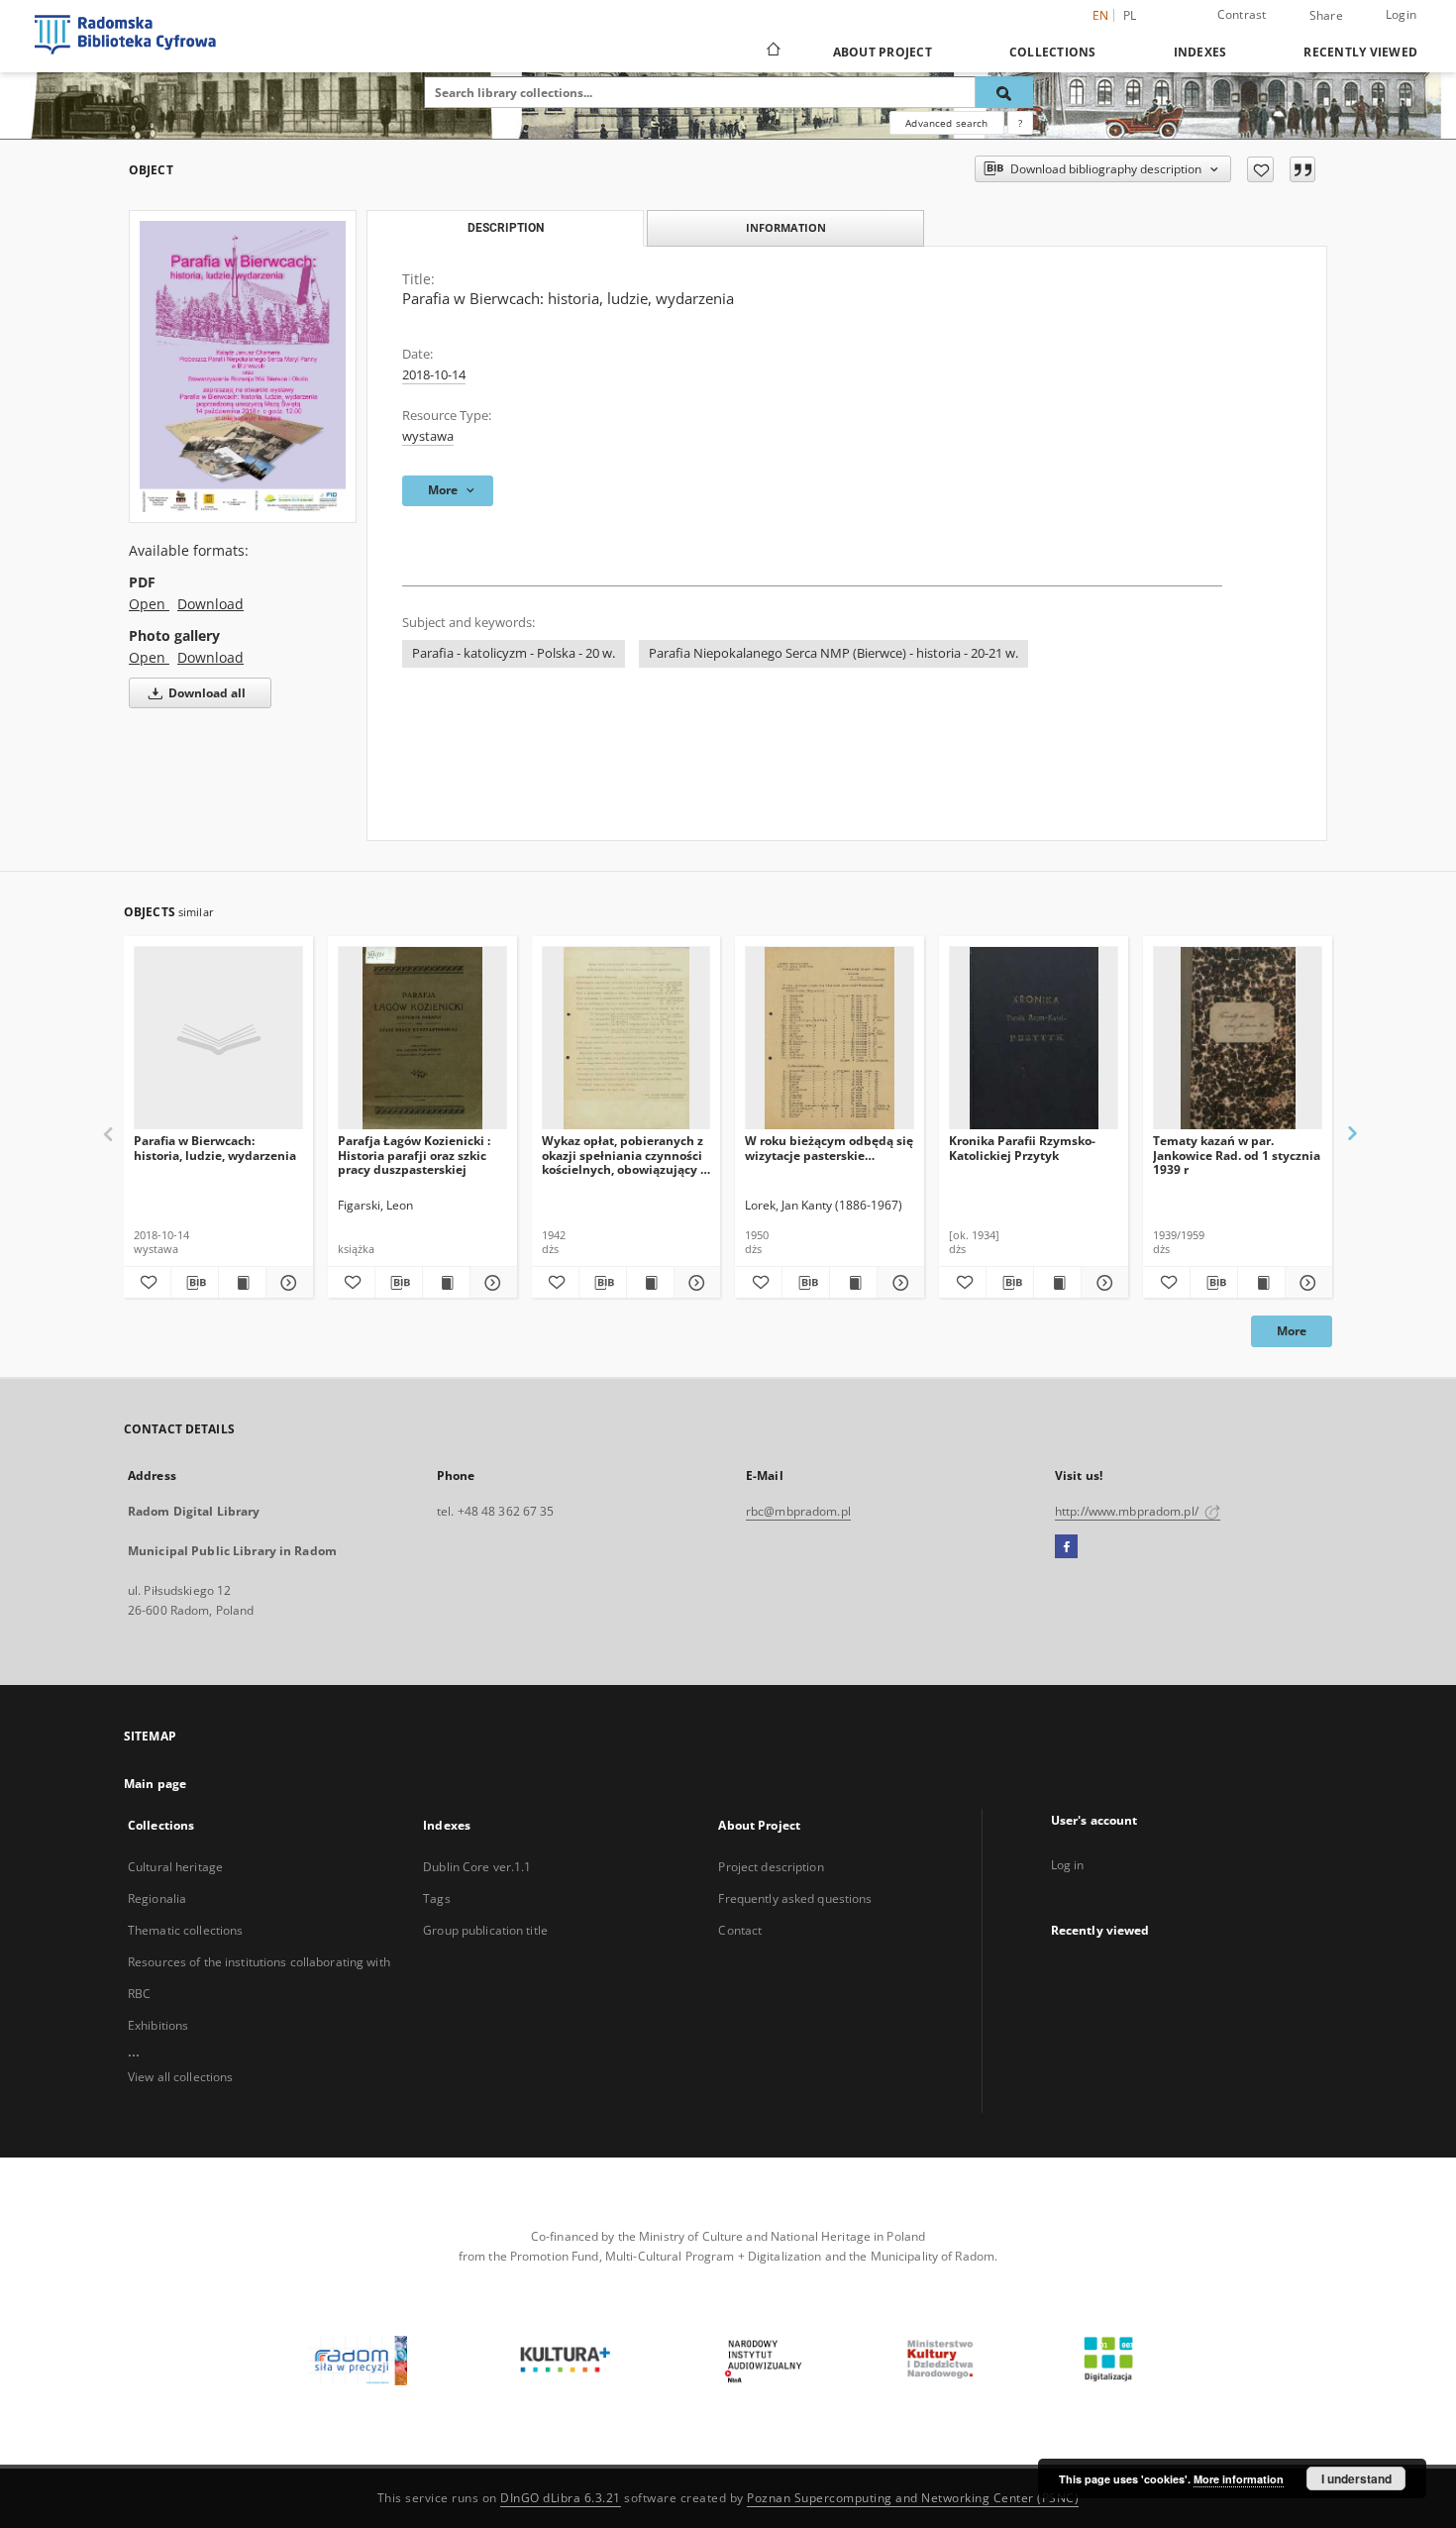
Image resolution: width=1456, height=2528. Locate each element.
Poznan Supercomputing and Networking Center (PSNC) (913, 2498)
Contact (740, 1930)
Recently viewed (1360, 52)
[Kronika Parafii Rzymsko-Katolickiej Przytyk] (1034, 1039)
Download (210, 604)
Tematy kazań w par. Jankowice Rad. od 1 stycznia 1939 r (1237, 1155)
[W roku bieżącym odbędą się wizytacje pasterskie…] (830, 1039)
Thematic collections (185, 1930)
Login (1401, 14)
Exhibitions (158, 2025)
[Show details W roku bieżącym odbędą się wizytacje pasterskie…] (898, 1283)
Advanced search (946, 123)
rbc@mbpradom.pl (798, 1511)
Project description (771, 1867)
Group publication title (485, 1930)
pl (1130, 15)
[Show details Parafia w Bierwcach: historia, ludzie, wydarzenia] (287, 1283)
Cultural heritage (175, 1867)
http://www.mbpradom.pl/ (1128, 1511)
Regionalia (157, 1898)
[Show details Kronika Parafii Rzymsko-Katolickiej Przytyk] (1102, 1283)
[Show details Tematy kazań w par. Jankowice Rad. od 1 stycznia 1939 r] (1306, 1283)
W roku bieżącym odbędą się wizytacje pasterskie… (829, 1148)
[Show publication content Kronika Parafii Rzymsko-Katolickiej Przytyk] (1057, 1283)
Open (149, 604)
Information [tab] (786, 227)
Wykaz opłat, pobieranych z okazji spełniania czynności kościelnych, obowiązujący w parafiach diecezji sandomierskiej (626, 1155)
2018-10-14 (434, 375)
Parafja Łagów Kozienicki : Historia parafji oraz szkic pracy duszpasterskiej (414, 1155)
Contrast (1242, 14)
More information (1239, 2479)
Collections (1053, 52)
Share (1326, 16)
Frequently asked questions (795, 1898)
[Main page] (772, 52)
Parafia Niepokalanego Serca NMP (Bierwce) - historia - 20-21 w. (833, 653)
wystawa (428, 436)
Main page (155, 1784)
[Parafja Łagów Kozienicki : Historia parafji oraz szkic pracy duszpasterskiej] (422, 1039)
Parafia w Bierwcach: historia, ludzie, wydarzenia (215, 1148)
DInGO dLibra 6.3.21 (561, 2498)
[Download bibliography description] (195, 1283)
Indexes (1200, 52)
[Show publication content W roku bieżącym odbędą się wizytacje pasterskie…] (853, 1283)
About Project (883, 52)
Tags (436, 1898)
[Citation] (1302, 169)
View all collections (180, 2077)
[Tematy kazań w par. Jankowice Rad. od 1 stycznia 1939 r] (1238, 1039)
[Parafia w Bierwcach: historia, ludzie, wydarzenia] (243, 366)
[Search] (1004, 92)
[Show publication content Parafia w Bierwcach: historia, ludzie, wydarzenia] (242, 1283)
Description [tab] (506, 228)
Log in (1068, 1865)
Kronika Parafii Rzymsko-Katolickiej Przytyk (1022, 1148)
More (1292, 1331)
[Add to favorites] (1260, 169)
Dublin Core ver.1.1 (477, 1867)
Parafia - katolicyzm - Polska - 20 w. (514, 653)
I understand (1356, 2478)
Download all (206, 693)
